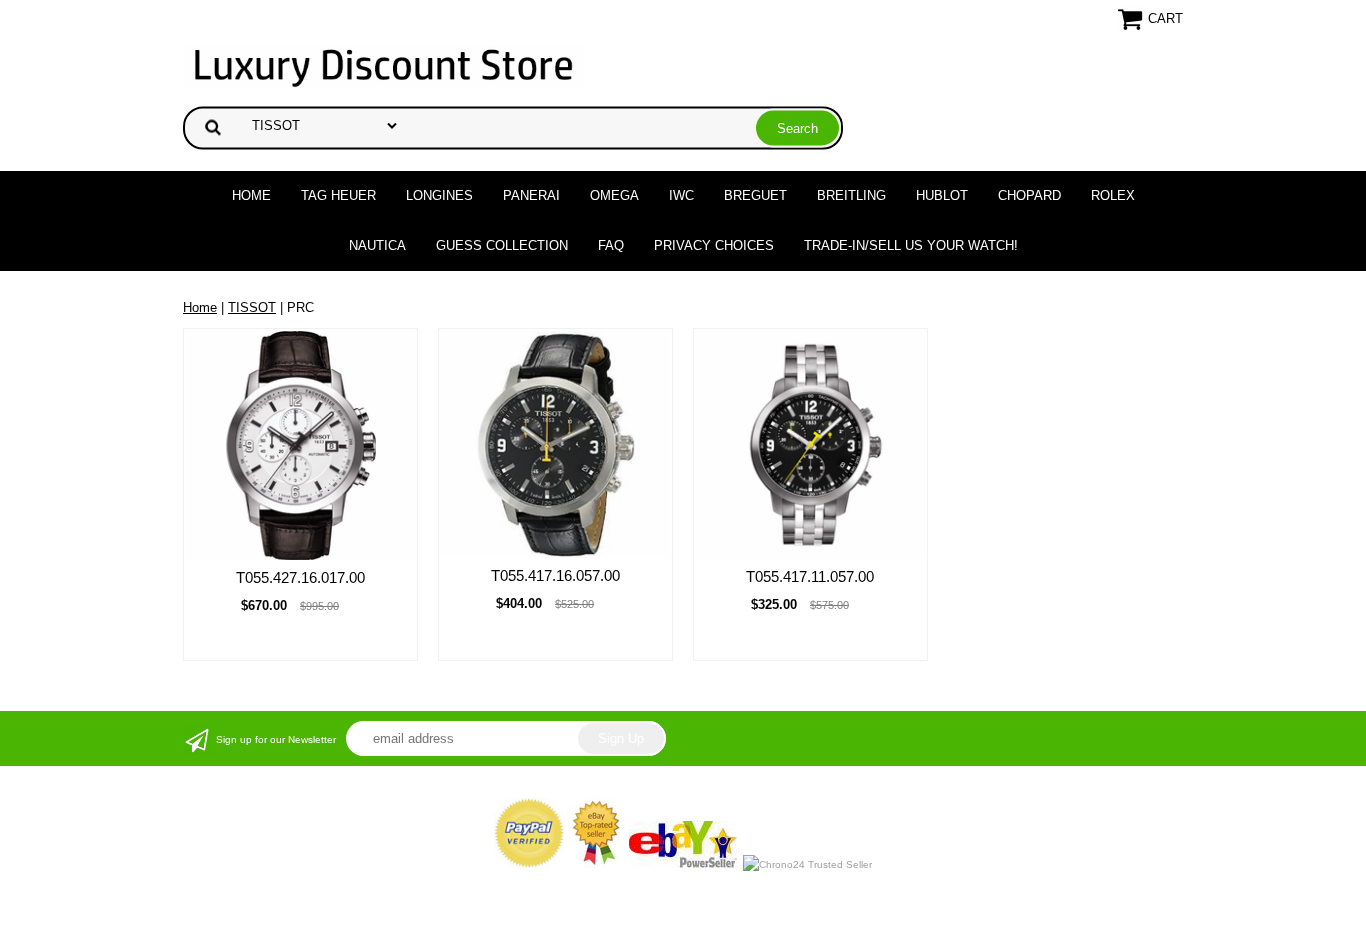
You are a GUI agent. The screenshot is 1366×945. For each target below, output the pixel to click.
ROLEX (1113, 195)
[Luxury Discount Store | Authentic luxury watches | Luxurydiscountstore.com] (383, 65)
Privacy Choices (714, 245)
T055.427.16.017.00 (300, 577)
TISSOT (252, 307)
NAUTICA (377, 245)
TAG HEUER (338, 195)
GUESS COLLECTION (502, 245)
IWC (681, 195)
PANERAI (531, 195)
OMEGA (614, 195)
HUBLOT (942, 195)
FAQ (611, 245)
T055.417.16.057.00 (555, 575)
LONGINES (439, 195)
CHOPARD (1029, 195)
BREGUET (755, 195)
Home (251, 195)
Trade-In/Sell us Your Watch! (911, 245)
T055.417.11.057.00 (810, 576)
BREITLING (851, 195)
